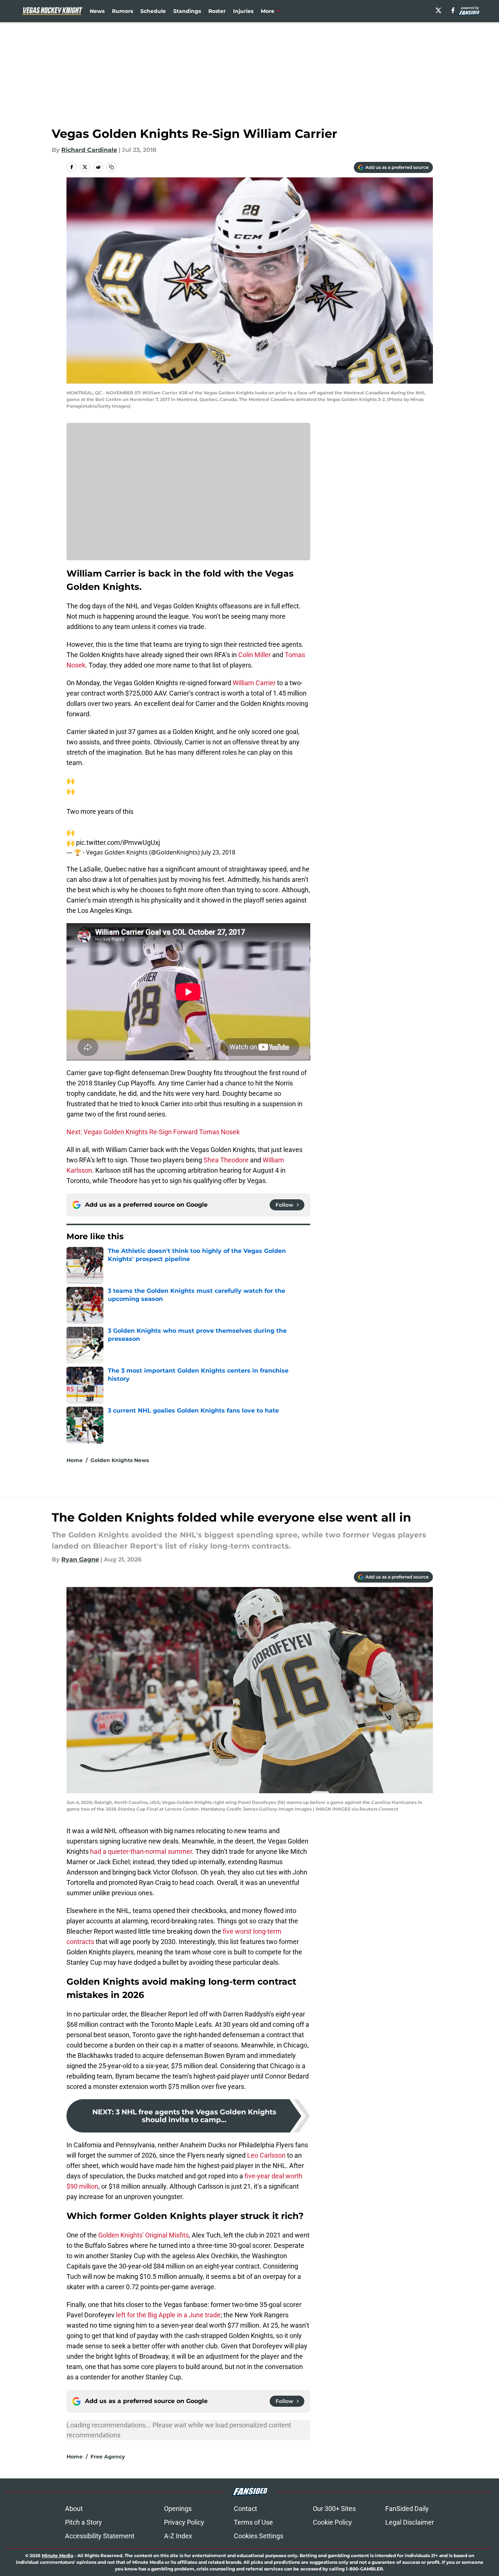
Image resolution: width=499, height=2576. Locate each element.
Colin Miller (254, 655)
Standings (187, 11)
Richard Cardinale (89, 150)
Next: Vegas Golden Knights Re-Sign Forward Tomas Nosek (153, 1132)
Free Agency (108, 2457)
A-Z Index (178, 2536)
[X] (438, 10)
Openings (178, 2509)
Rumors (122, 11)
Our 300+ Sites (334, 2509)
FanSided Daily (407, 2509)
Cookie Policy (332, 2522)
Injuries (243, 11)
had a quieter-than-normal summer (141, 1851)
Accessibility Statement (100, 2536)
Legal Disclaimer (410, 2522)
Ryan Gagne (80, 1559)
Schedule (153, 11)
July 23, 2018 (218, 852)
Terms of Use (253, 2522)
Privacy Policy (184, 2522)
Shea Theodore (226, 1160)
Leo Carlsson (266, 2155)
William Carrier (254, 683)
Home (75, 1460)
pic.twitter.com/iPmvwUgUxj (118, 842)
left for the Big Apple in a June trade (168, 2315)
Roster (217, 11)
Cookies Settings (259, 2536)
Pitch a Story (83, 2522)
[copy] (112, 167)
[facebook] (453, 10)
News (97, 11)
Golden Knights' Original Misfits (143, 2235)
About (74, 2509)
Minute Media (57, 2555)
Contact (245, 2509)
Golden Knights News (120, 1460)
